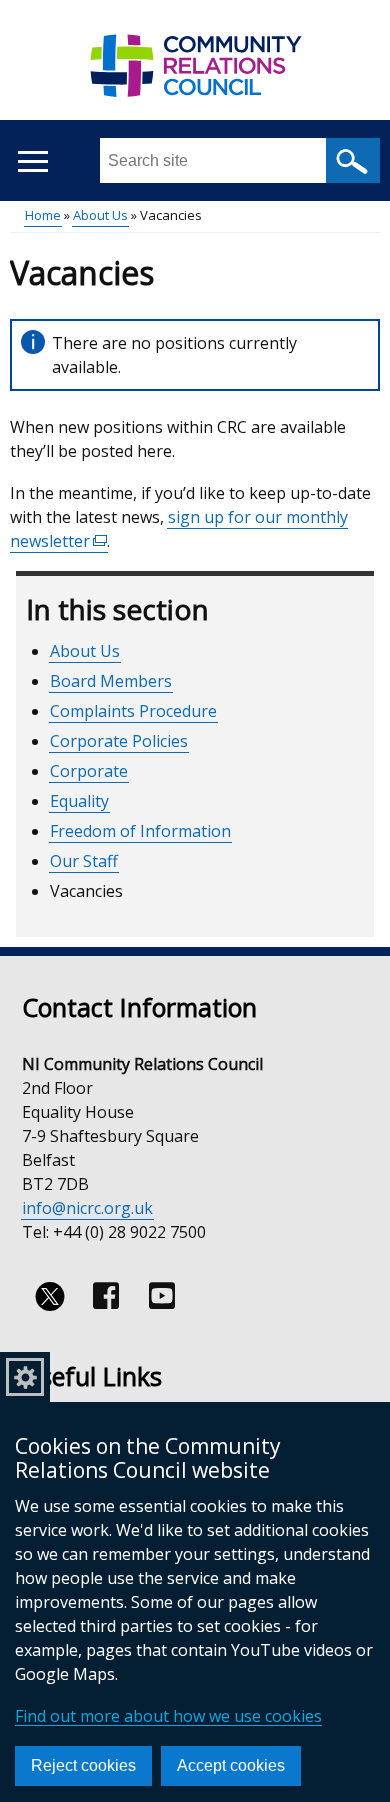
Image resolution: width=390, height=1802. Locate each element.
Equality (79, 801)
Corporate (89, 771)
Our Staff (84, 861)
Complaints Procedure (133, 711)
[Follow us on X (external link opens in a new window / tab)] (50, 1296)
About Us (100, 215)
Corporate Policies (119, 741)
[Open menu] (32, 161)
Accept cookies (231, 1765)
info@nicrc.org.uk (87, 1208)
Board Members (111, 681)
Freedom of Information (140, 831)
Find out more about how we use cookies (168, 1716)
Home (43, 215)
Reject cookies (83, 1765)
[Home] (194, 76)
